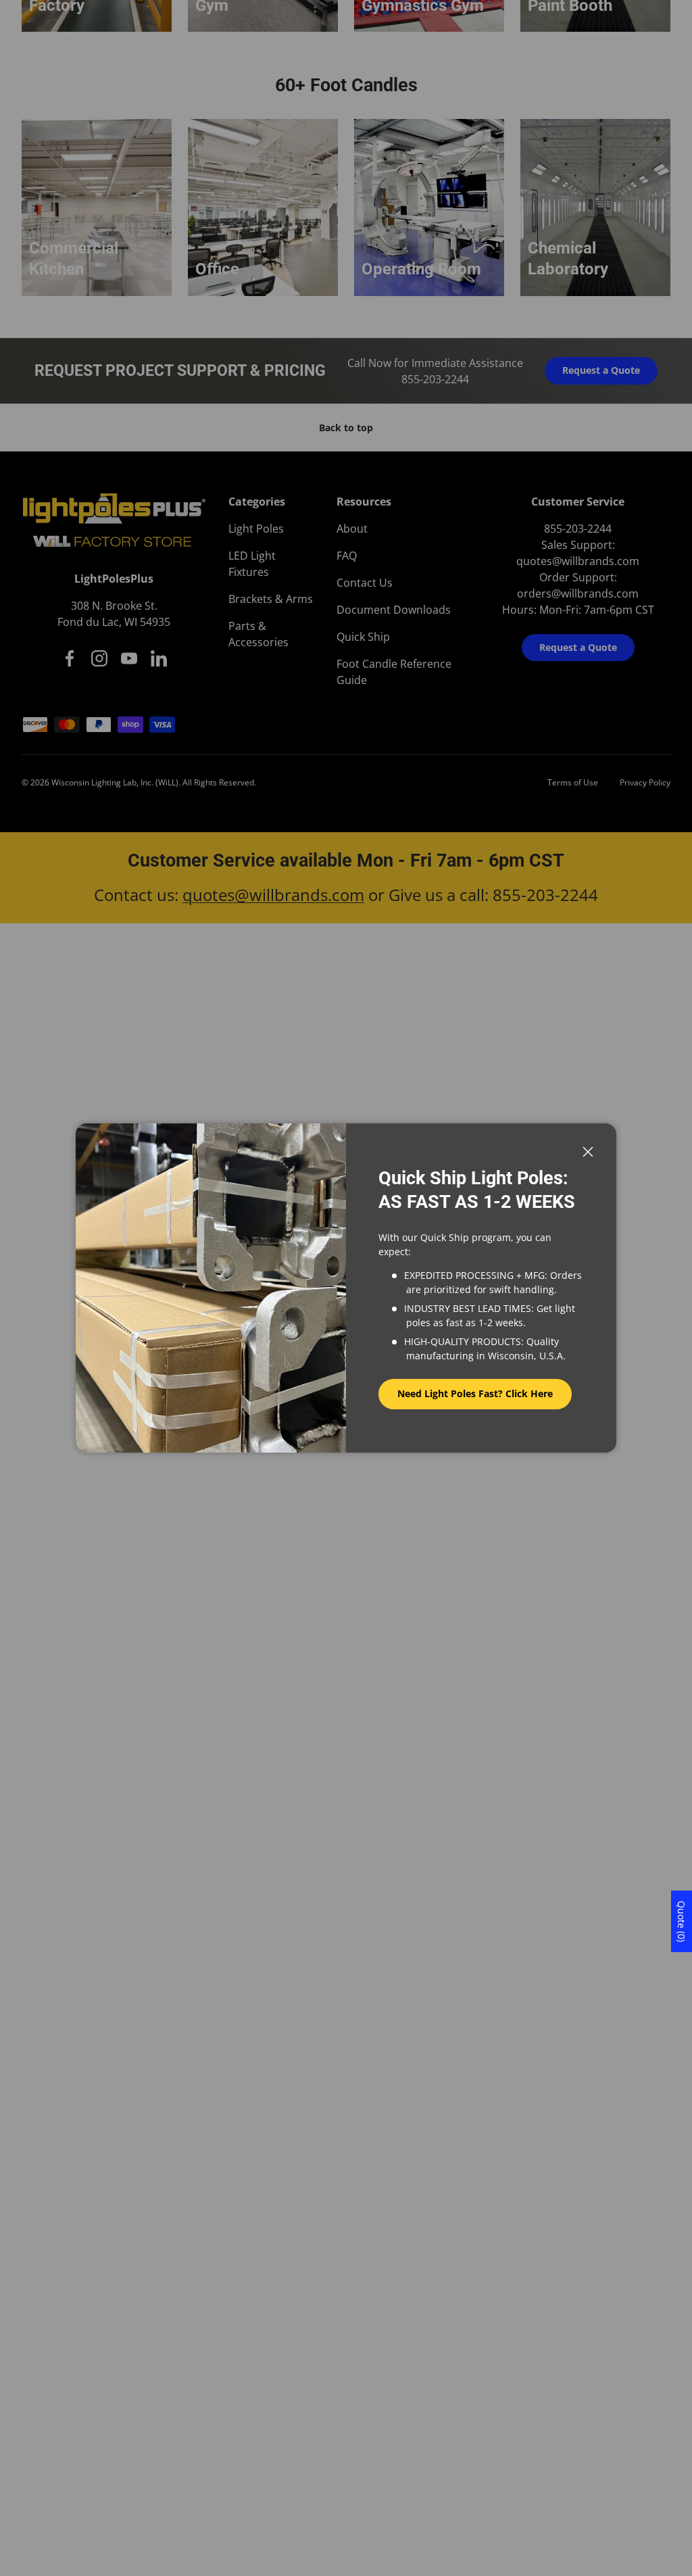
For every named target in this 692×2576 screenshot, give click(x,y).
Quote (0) (682, 1921)
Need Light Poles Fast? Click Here (475, 1393)
